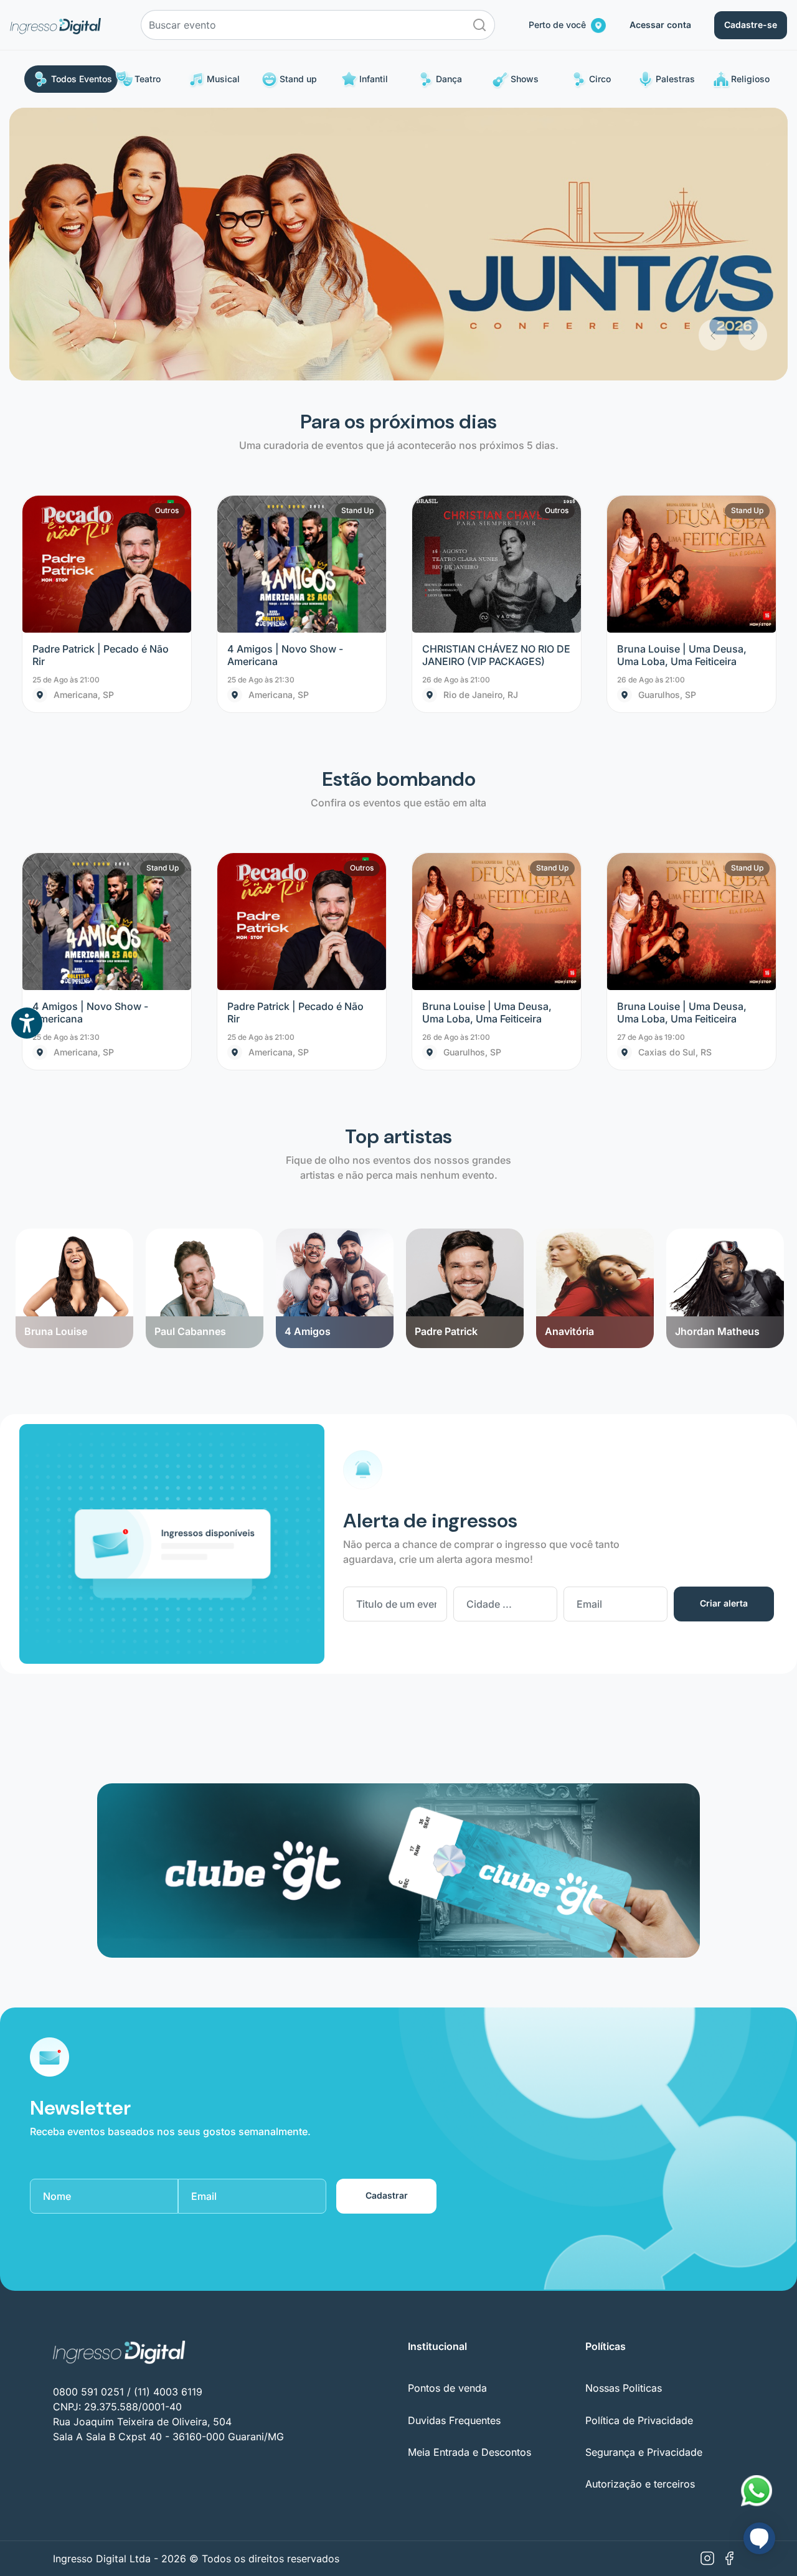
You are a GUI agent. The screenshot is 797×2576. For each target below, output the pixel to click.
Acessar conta (660, 25)
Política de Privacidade (639, 2148)
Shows (525, 79)
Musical (223, 79)
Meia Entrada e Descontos (469, 2180)
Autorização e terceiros (640, 2212)
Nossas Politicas (624, 2116)
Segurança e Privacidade (644, 2180)
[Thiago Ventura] (725, 957)
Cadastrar (387, 1923)
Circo (600, 79)
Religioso (750, 79)
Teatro (148, 79)
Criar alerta (724, 1331)
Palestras (675, 79)
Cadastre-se (751, 25)
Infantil (374, 79)
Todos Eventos (82, 79)
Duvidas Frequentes (454, 2148)
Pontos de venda (447, 2116)
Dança (449, 79)
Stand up (298, 79)
